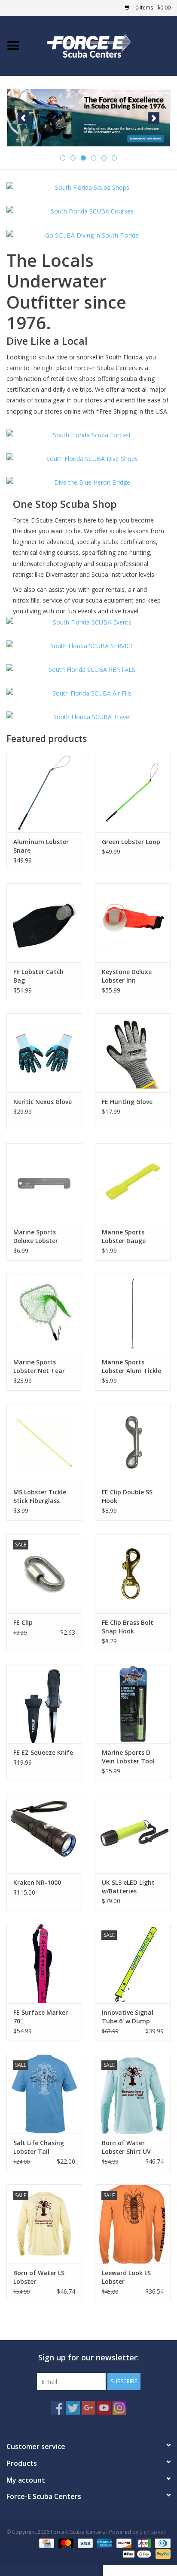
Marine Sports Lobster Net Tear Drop (39, 1367)
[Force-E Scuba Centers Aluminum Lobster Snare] (44, 792)
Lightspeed (153, 2532)
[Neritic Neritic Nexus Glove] (44, 1053)
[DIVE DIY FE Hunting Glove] (133, 1053)
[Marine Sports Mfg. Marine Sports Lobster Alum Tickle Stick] (133, 1313)
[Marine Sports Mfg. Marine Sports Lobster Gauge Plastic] (133, 1183)
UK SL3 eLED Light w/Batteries (128, 1887)
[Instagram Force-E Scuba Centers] (119, 2408)
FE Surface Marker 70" (41, 2017)
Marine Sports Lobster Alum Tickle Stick (131, 1367)
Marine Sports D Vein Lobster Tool (128, 1757)
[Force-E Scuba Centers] (88, 118)
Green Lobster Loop (131, 842)
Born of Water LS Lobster (39, 2277)
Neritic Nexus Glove (43, 1102)
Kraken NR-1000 (37, 1882)
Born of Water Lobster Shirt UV (126, 2147)
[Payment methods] (46, 2543)
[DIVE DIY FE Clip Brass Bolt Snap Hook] (133, 1573)
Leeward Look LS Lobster (126, 2277)
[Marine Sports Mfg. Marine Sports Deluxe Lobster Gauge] (44, 1183)
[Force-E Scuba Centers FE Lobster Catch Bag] (44, 923)
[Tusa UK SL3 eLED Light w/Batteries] (133, 1834)
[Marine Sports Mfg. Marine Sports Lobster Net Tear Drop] (44, 1313)
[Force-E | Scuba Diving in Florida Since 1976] (102, 45)
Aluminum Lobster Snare (41, 846)
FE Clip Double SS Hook (127, 1496)
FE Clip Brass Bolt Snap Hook (128, 1627)
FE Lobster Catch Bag (38, 976)
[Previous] (23, 118)
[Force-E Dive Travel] (88, 717)
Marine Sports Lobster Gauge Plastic (124, 1237)
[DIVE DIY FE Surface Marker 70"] (44, 1964)
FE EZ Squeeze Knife (43, 1752)
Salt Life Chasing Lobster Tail (39, 2147)
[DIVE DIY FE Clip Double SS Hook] (133, 1443)
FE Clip (23, 1622)
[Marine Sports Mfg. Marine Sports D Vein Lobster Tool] (133, 1704)
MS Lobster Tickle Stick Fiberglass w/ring (40, 1497)
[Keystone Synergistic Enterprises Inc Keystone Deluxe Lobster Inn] (133, 923)
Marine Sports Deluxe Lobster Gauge (36, 1237)
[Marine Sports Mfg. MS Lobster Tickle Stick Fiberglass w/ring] (44, 1443)
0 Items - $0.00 (152, 8)
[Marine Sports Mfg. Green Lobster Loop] (133, 792)
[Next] (154, 118)
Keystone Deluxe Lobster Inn (127, 976)
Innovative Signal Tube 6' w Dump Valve (128, 2017)
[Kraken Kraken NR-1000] (44, 1834)
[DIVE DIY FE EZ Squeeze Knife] (44, 1704)
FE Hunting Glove (127, 1102)
